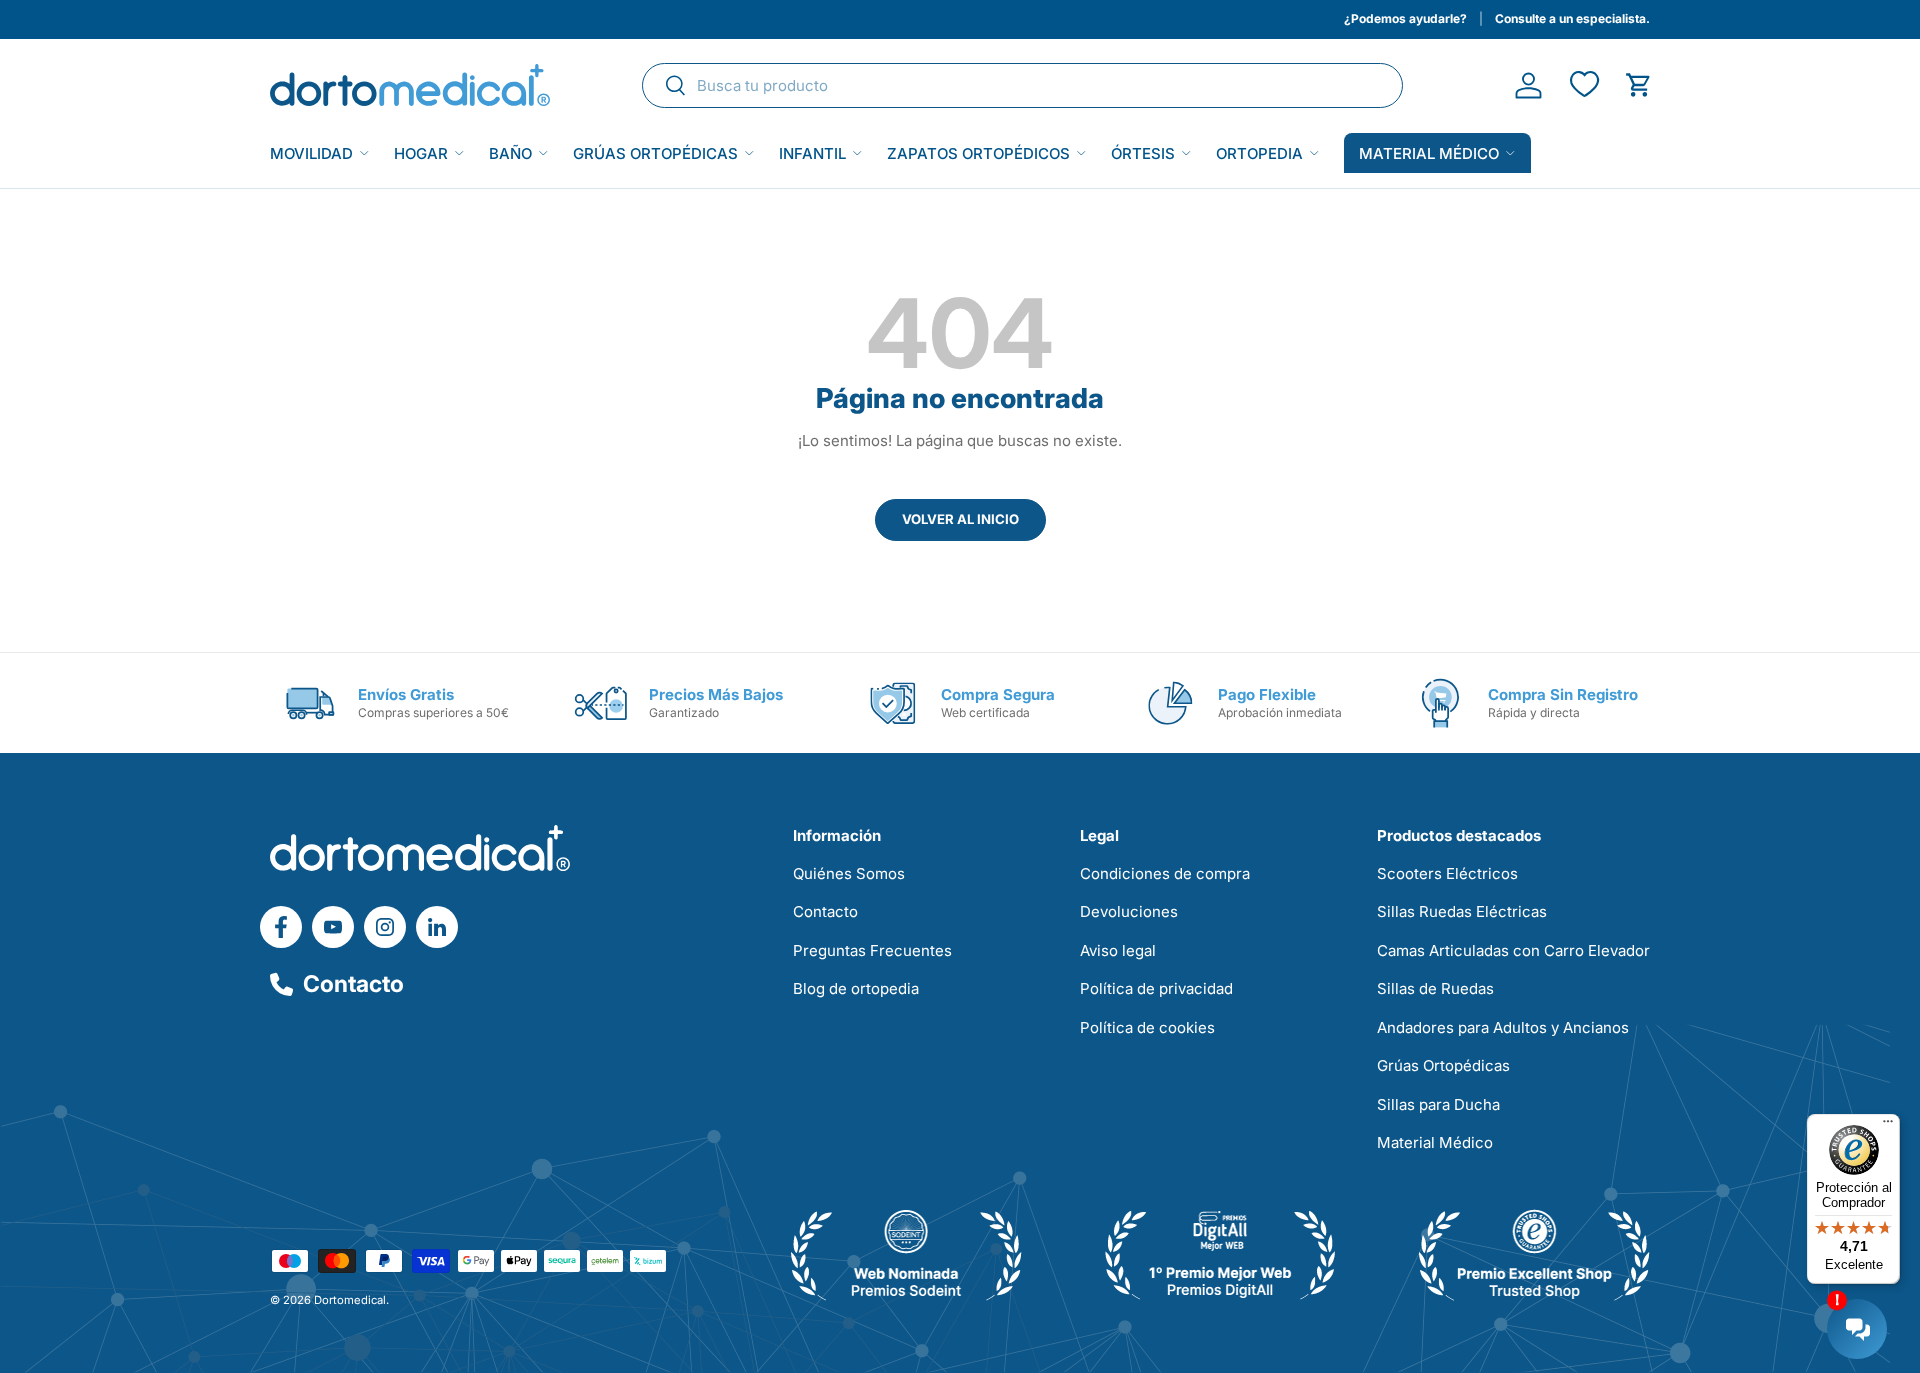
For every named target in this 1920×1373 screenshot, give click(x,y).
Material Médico (1435, 1142)
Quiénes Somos (849, 873)
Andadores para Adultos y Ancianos (1503, 1027)
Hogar (421, 153)
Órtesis (1143, 153)
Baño (510, 153)
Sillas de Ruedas (1435, 988)
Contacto (353, 984)
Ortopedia (1259, 153)
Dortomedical (350, 1300)
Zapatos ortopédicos (978, 153)
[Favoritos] (1583, 85)
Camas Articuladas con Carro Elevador (1513, 950)
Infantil (812, 153)
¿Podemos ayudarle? (1405, 18)
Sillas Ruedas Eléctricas (1462, 911)
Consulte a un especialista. (1572, 18)
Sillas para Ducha (1438, 1104)
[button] (1638, 85)
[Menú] (1888, 1126)
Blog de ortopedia (856, 988)
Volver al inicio (960, 519)
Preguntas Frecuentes (872, 950)
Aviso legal (1118, 950)
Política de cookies (1147, 1027)
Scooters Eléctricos (1447, 873)
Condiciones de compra (1165, 873)
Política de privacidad (1156, 988)
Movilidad (311, 153)
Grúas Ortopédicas (655, 153)
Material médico (1429, 153)
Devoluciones (1129, 911)
